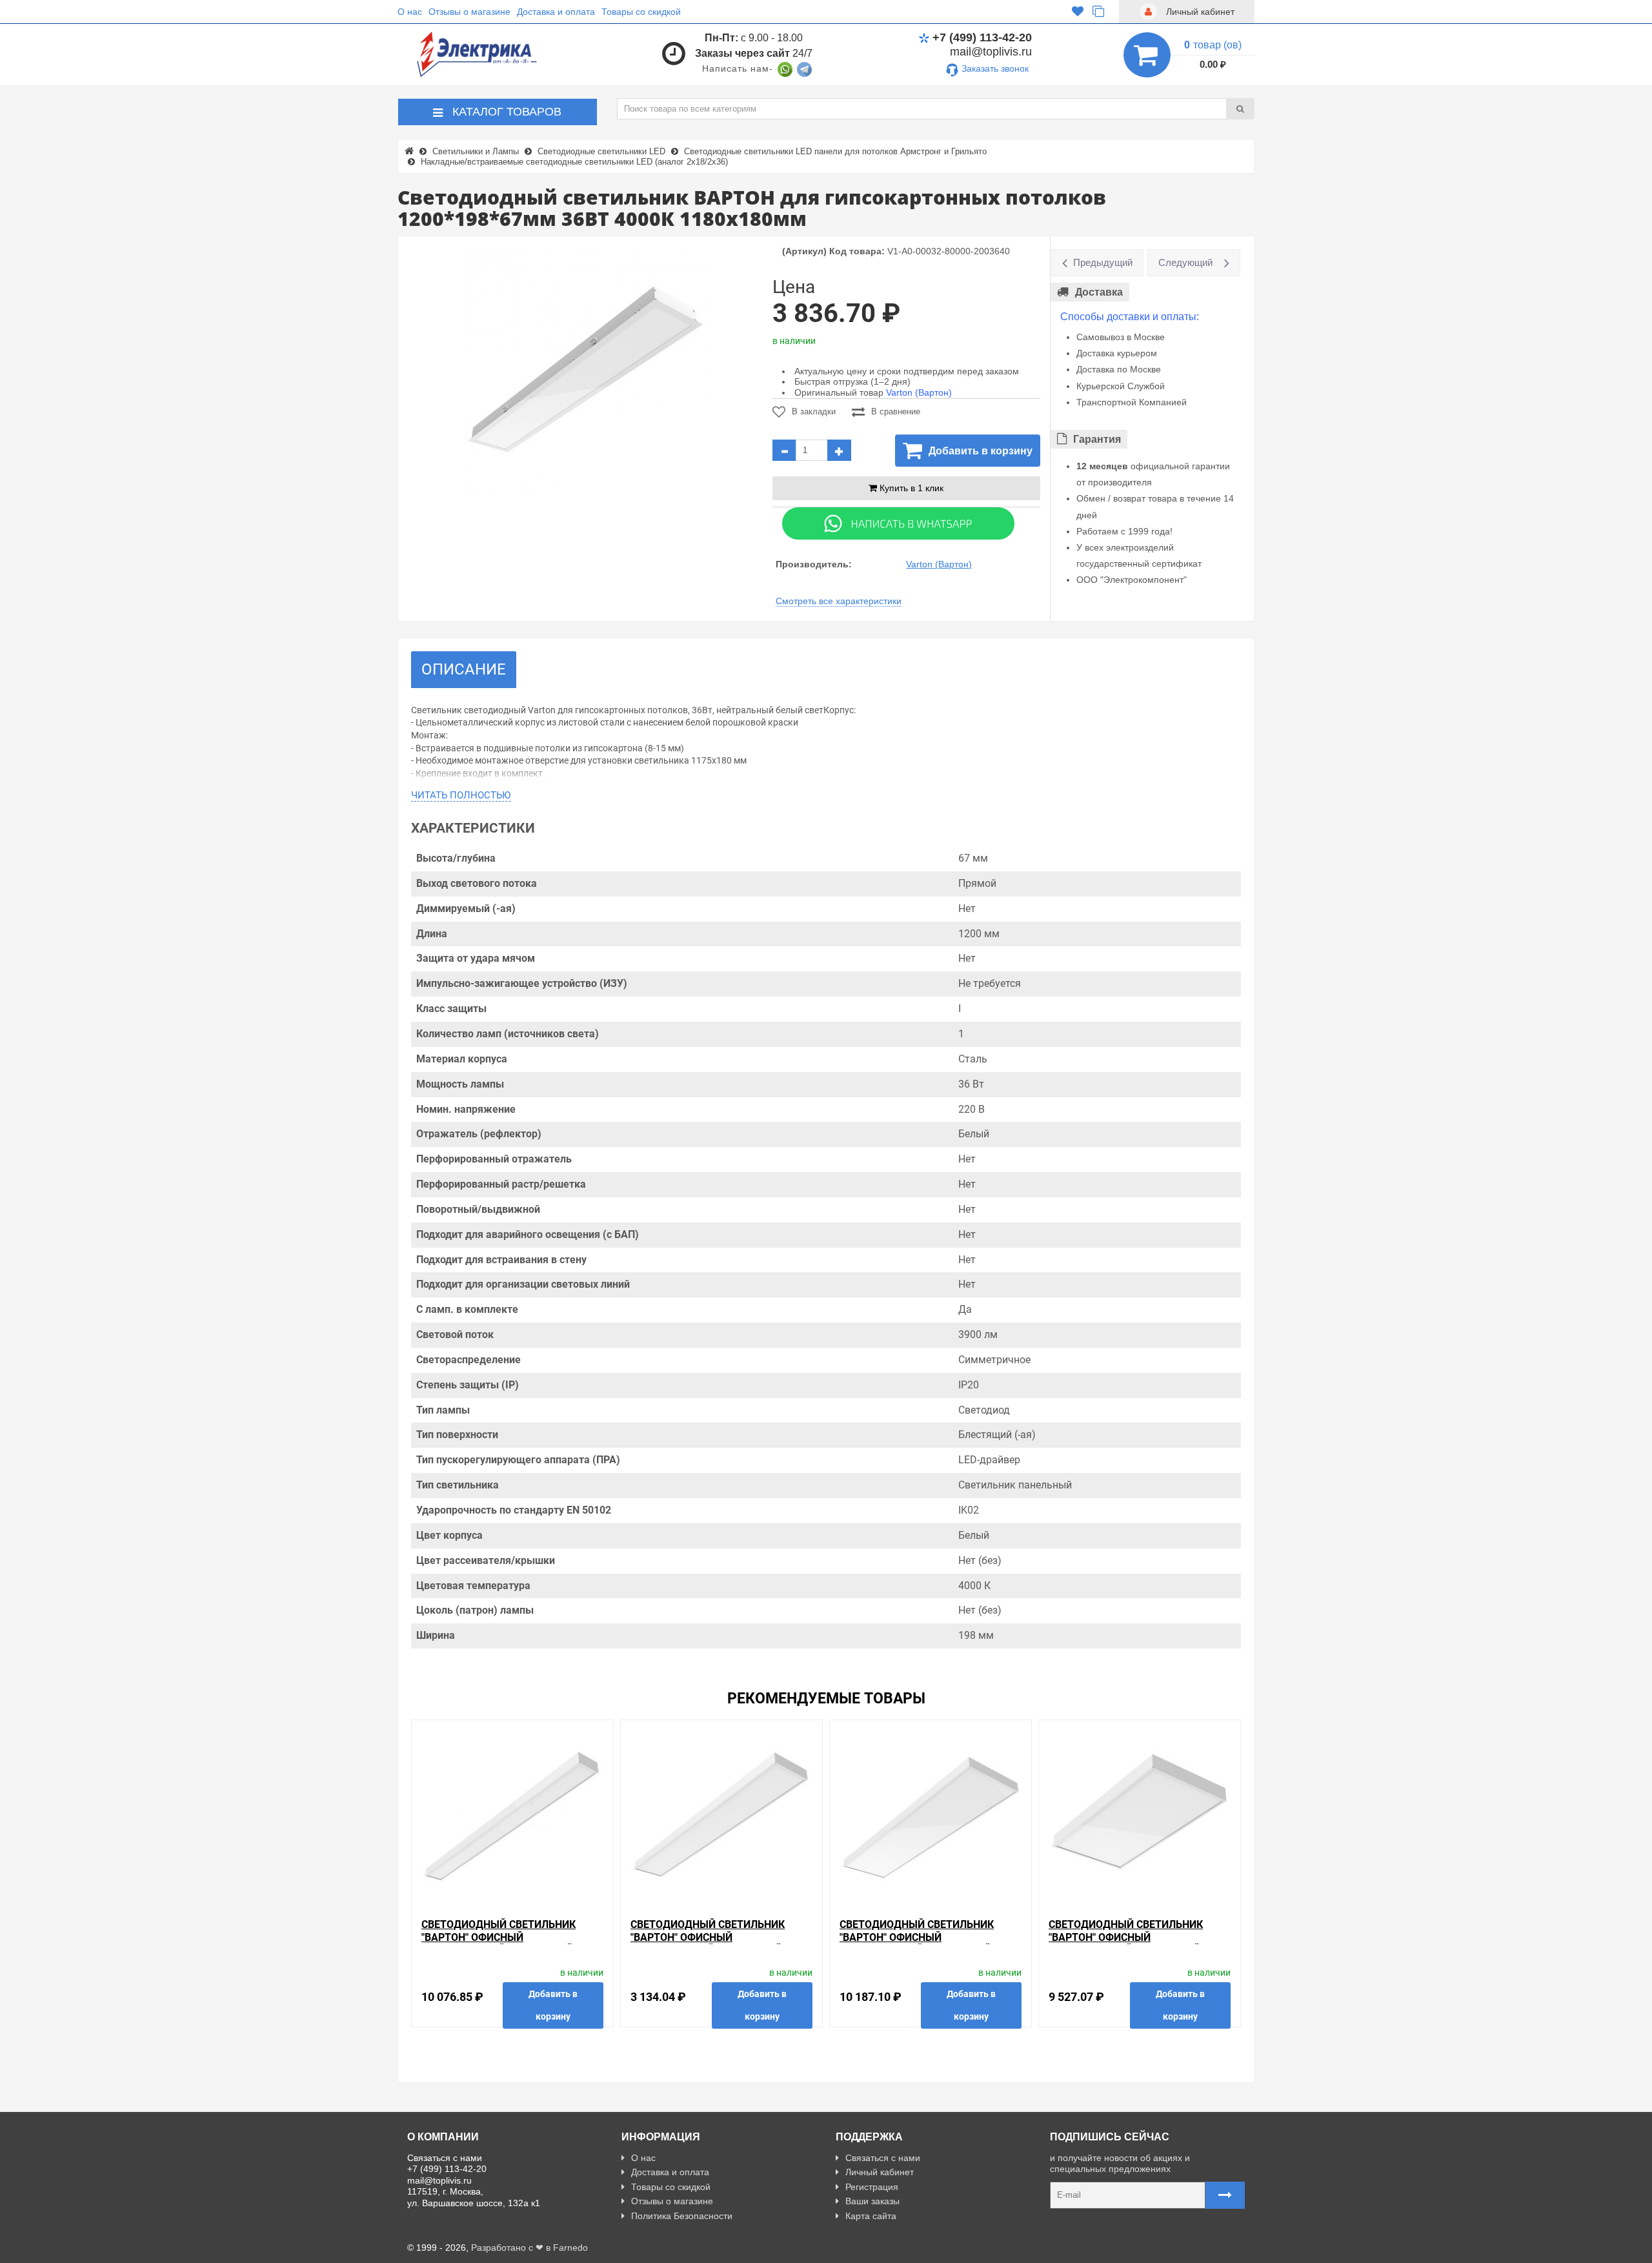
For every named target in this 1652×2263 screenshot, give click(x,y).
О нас (410, 12)
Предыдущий (1103, 262)
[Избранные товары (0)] (1078, 12)
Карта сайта (871, 2216)
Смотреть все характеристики (839, 601)
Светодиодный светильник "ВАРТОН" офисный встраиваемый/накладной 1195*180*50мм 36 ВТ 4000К (708, 1943)
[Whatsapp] (898, 522)
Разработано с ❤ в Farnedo (529, 2248)
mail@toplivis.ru (991, 52)
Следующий (1185, 262)
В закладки (814, 411)
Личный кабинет (880, 2172)
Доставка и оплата (556, 12)
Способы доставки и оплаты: (1130, 317)
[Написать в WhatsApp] (785, 68)
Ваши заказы (872, 2201)
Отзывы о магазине (469, 12)
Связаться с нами (883, 2158)
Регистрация (872, 2187)
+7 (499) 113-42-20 (982, 37)
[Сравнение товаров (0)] (1098, 12)
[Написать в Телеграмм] (804, 68)
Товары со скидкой (641, 12)
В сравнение (896, 411)
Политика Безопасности (682, 2216)
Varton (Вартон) (919, 392)
